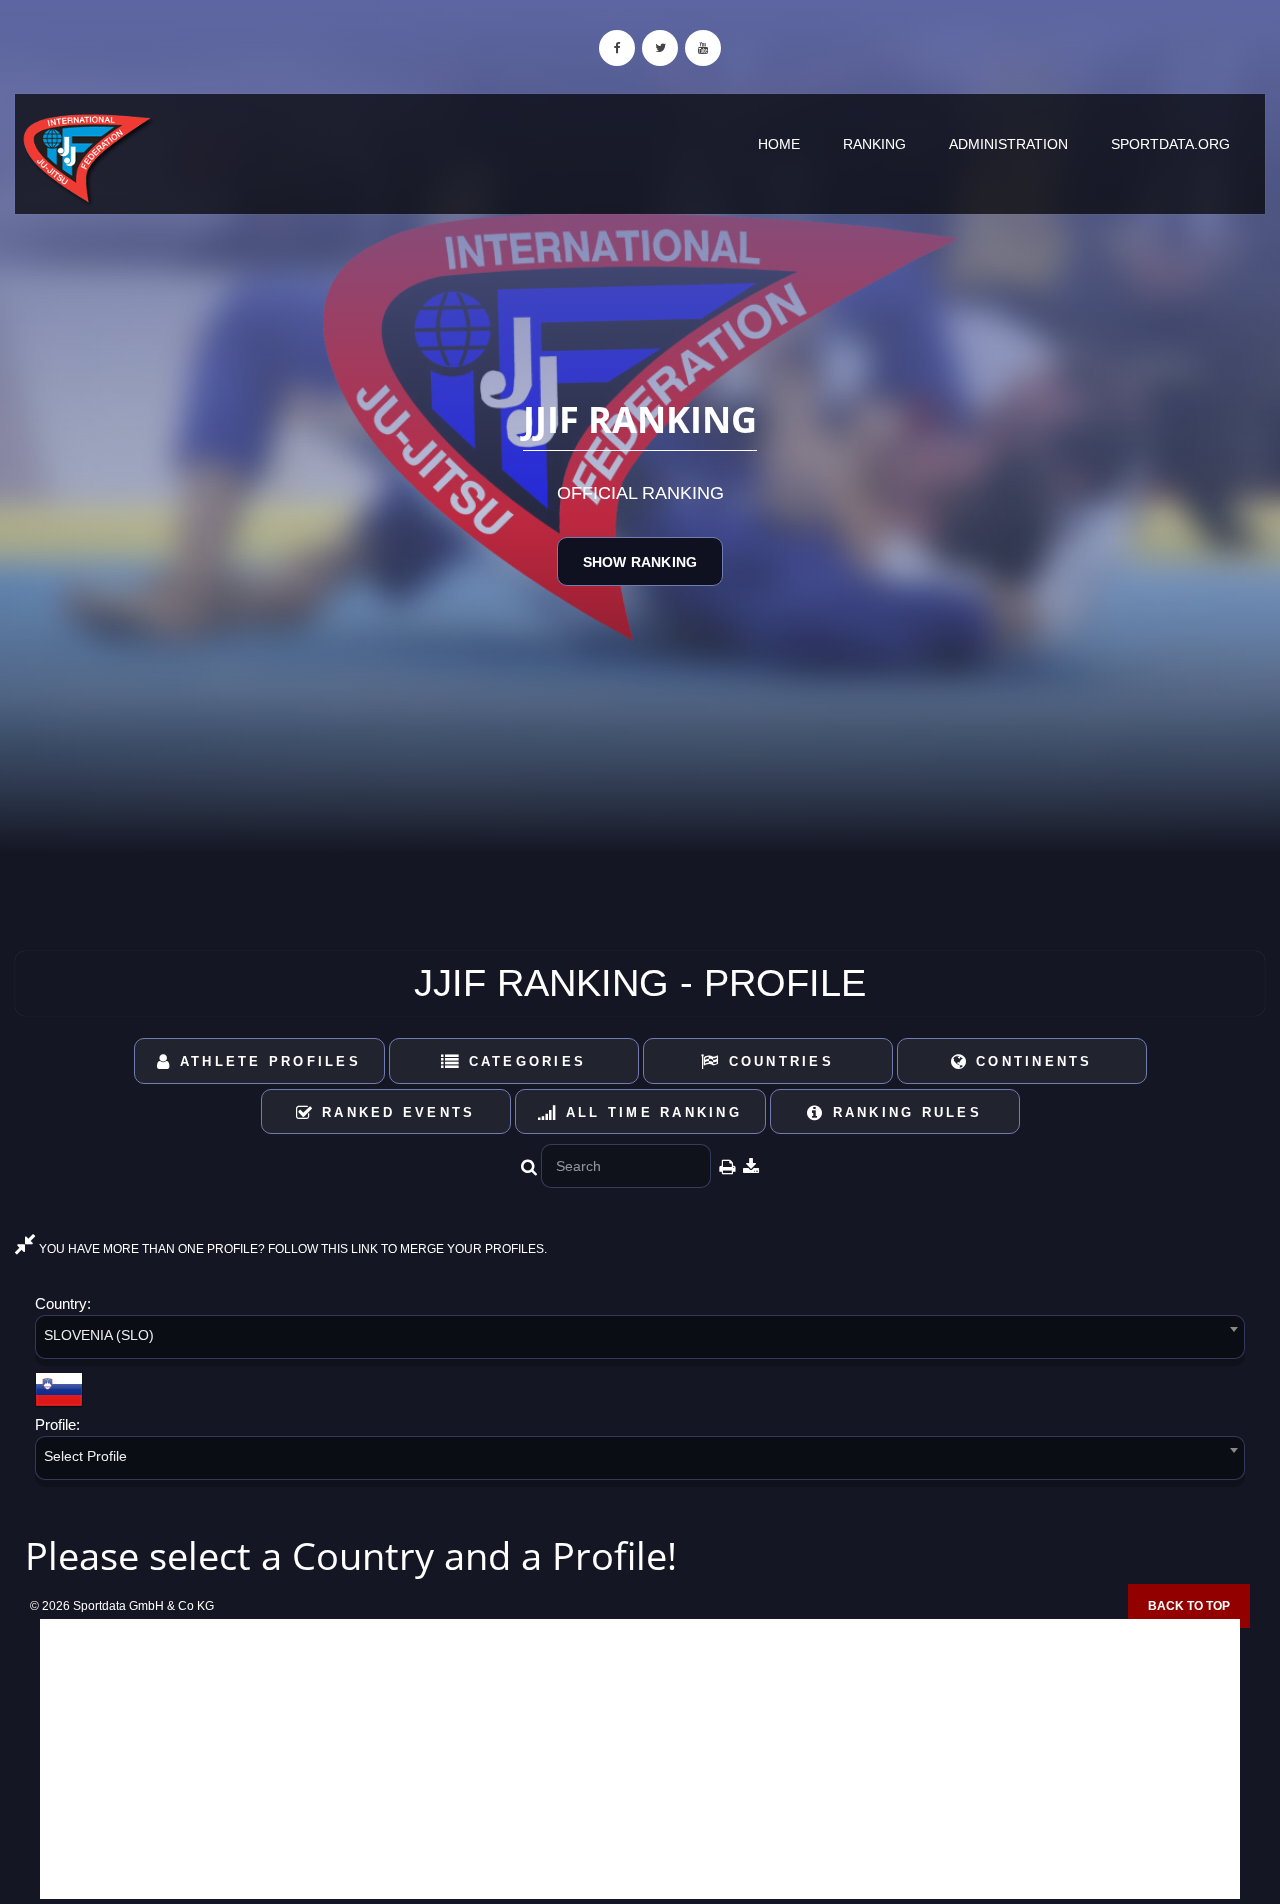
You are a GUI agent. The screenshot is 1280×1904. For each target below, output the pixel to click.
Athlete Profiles (267, 1061)
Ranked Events (395, 1112)
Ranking (874, 144)
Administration (1008, 144)
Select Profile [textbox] (85, 1456)
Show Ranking (640, 562)
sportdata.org (1170, 144)
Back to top (1189, 1606)
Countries (777, 1061)
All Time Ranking (650, 1112)
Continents (1031, 1061)
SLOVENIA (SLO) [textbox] (99, 1335)
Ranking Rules (903, 1112)
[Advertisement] (640, 1759)
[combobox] (640, 1340)
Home (779, 144)
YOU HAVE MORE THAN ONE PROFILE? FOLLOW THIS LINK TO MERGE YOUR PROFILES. (291, 1249)
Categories (523, 1061)
